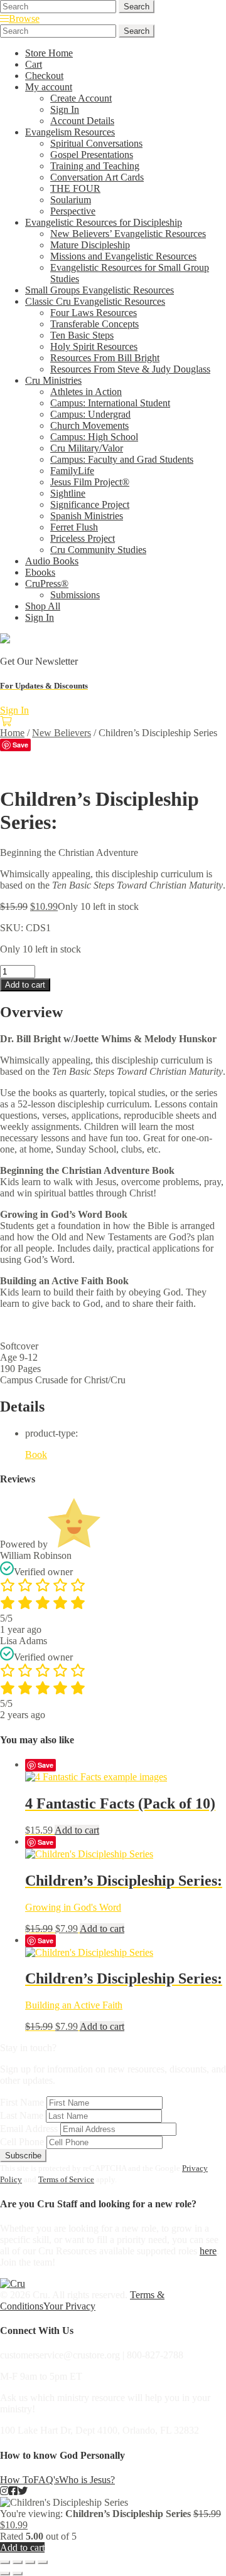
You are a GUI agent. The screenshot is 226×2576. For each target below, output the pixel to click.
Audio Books (52, 561)
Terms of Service (66, 2179)
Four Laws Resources (94, 313)
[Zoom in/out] (5, 2562)
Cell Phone (22, 2142)
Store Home (49, 53)
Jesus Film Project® (90, 482)
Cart (34, 64)
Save (20, 745)
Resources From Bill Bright (105, 358)
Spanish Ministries (87, 516)
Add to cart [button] (77, 1830)
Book (36, 1454)
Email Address (29, 2129)
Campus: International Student (110, 403)
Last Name (22, 2115)
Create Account (81, 98)
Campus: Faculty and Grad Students (122, 459)
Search (137, 7)
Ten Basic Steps (82, 335)
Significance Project (90, 504)
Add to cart (25, 985)
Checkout (44, 76)
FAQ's (46, 2480)
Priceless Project (83, 538)
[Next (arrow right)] (18, 2573)
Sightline (68, 493)
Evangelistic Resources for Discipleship (104, 222)
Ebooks (40, 572)
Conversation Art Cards (97, 177)
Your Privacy (69, 2306)
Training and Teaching (95, 166)
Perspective (73, 211)
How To (17, 2480)
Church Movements (89, 425)
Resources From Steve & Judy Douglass (130, 369)
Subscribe (23, 2156)
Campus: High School (94, 437)
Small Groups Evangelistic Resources (100, 290)
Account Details (82, 121)
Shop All (43, 606)
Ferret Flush (74, 527)
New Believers (62, 733)
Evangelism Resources (70, 132)
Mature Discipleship (90, 245)
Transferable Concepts (94, 324)
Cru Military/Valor (87, 448)
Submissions (75, 595)
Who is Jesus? (87, 2480)
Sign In (65, 109)
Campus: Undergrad (90, 414)
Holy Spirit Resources (94, 346)
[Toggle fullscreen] (18, 2562)
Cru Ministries (53, 380)
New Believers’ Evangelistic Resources (128, 234)
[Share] (30, 2562)
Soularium (71, 200)
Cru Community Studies (98, 550)
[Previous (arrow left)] (5, 2573)
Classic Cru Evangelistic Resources (95, 301)
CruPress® (47, 583)
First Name (22, 2102)
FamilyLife (72, 471)
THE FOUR (75, 188)
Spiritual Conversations (96, 143)
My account (49, 87)
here (208, 2251)
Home (12, 733)
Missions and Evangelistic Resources (123, 256)
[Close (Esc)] (43, 2562)
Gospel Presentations (92, 155)
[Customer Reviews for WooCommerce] (74, 1544)
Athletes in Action (86, 392)
